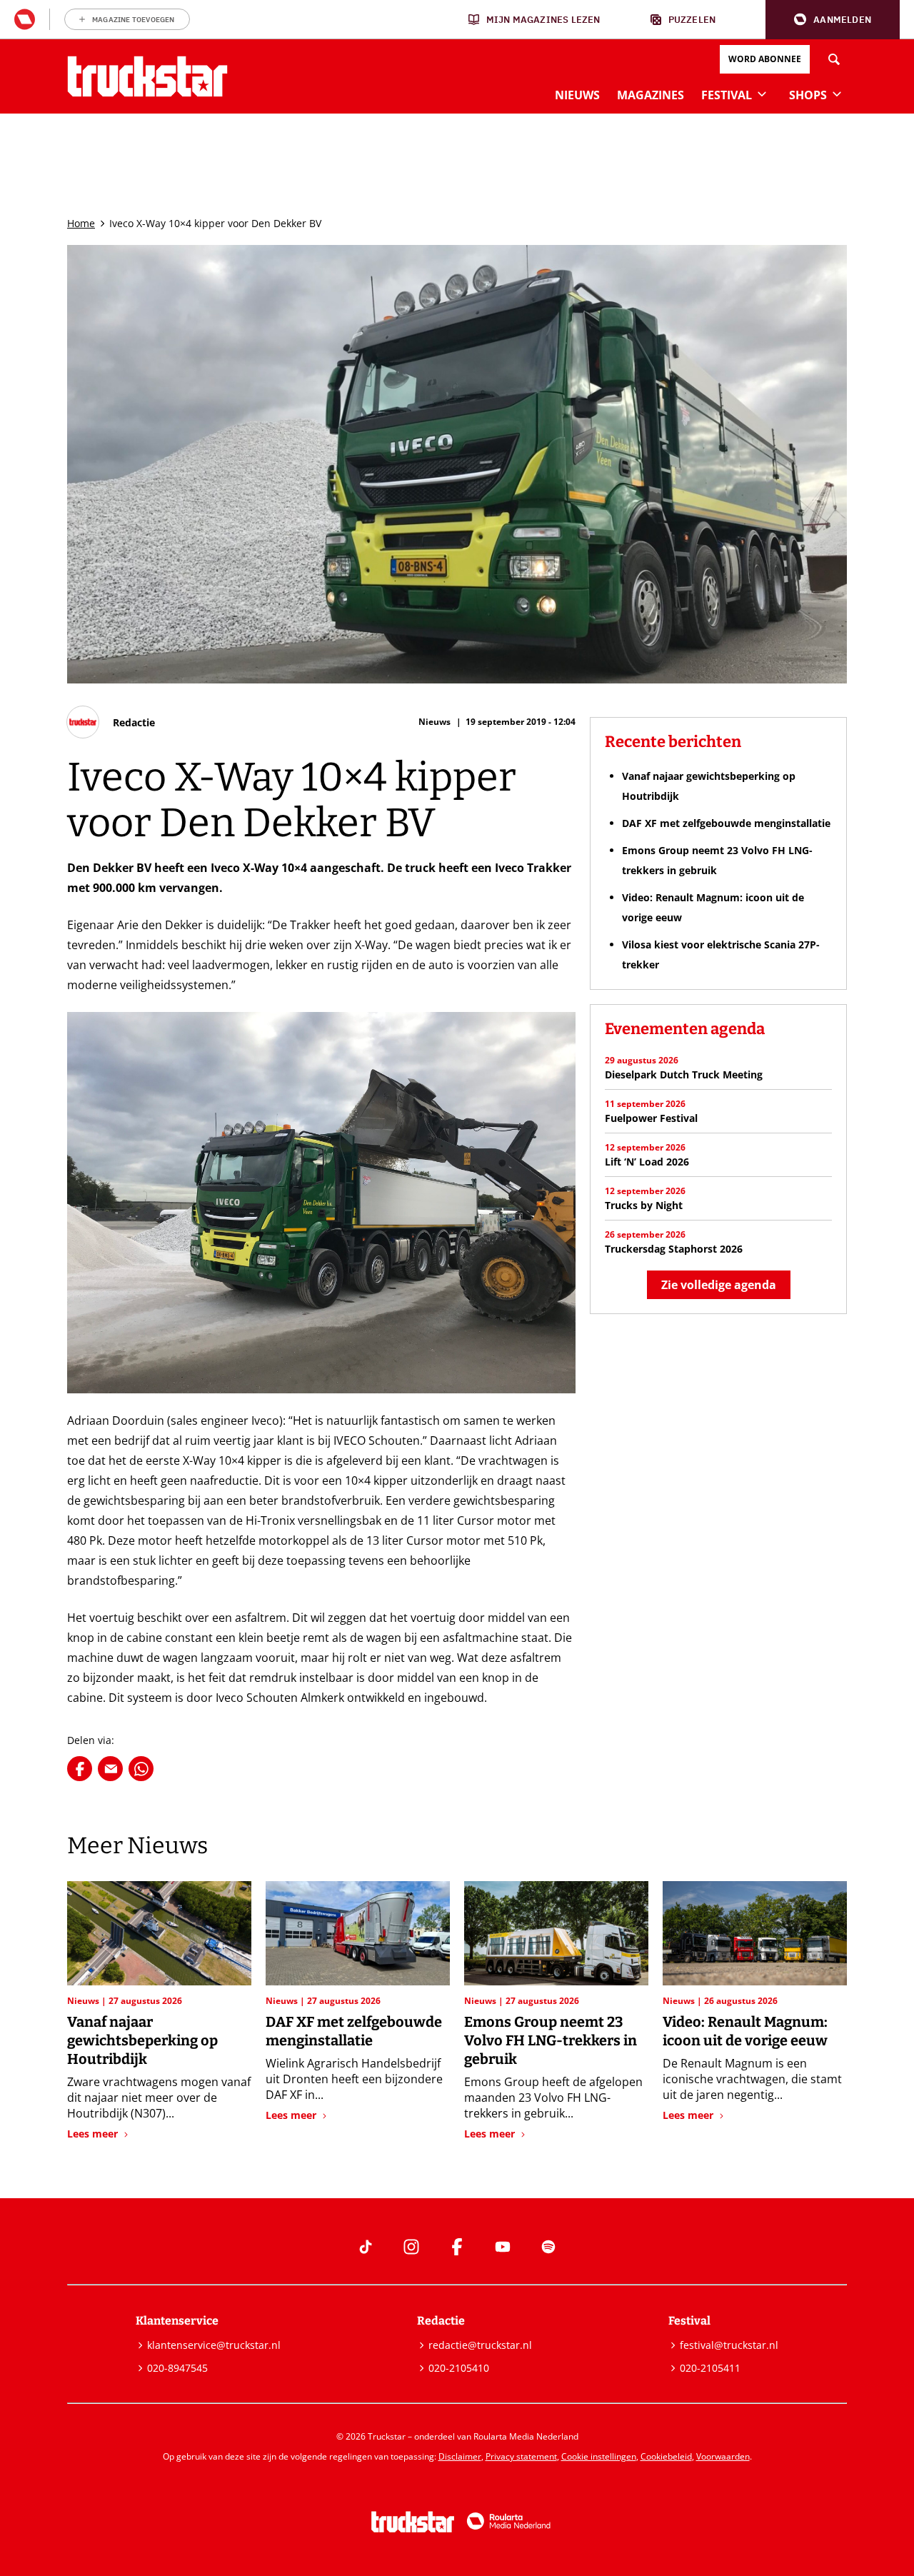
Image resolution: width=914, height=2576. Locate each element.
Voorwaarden (723, 2456)
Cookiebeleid (666, 2456)
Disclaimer (460, 2456)
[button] (833, 20)
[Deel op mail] (110, 1769)
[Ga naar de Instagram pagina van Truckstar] (411, 2247)
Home (81, 223)
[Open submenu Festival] (762, 94)
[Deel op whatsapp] (141, 1769)
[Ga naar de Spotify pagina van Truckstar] (548, 2247)
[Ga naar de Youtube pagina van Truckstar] (503, 2247)
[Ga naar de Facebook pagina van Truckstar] (457, 2247)
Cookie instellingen (599, 2456)
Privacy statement (521, 2456)
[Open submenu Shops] (837, 94)
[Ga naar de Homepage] (147, 76)
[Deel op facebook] (80, 1769)
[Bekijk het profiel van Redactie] (111, 722)
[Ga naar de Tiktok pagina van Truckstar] (366, 2247)
